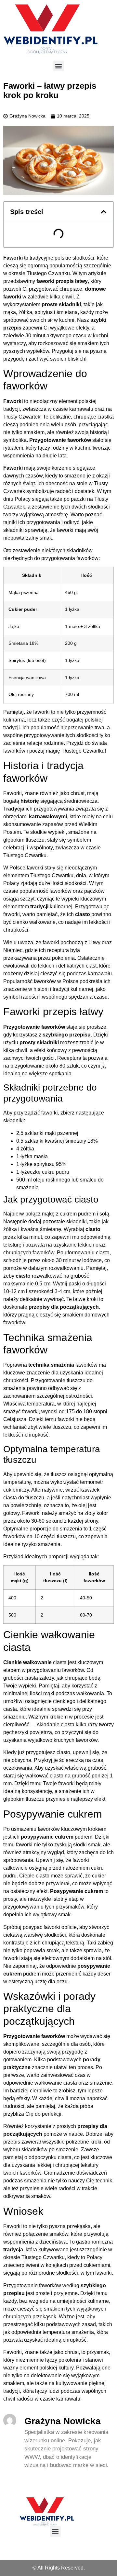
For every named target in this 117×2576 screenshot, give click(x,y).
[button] (59, 66)
